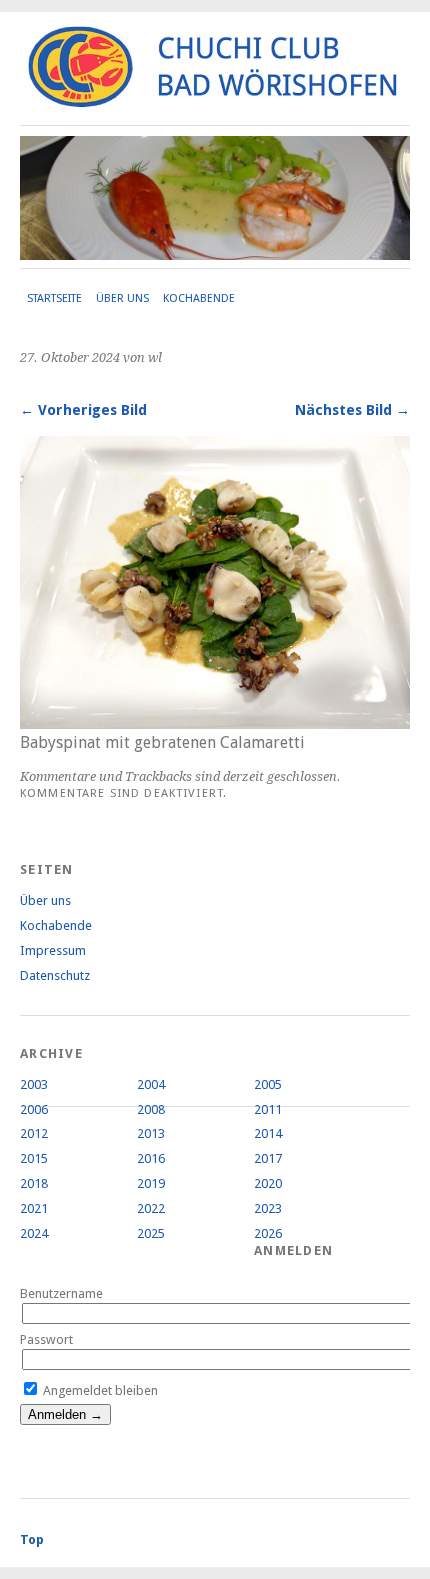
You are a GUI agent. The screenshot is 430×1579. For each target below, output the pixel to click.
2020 (268, 1183)
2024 (34, 1233)
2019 (151, 1183)
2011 (268, 1109)
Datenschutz (55, 975)
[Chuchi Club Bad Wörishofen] (215, 99)
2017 (268, 1158)
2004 (151, 1084)
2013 (151, 1133)
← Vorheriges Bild (83, 410)
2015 (34, 1158)
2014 (268, 1133)
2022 (151, 1208)
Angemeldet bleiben (99, 1390)
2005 (268, 1084)
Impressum (53, 950)
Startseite (54, 298)
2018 (34, 1183)
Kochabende (199, 298)
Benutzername (61, 1293)
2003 (34, 1084)
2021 (34, 1208)
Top (32, 1539)
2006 (34, 1109)
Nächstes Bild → (352, 410)
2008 (151, 1109)
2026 (268, 1233)
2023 (268, 1208)
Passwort (46, 1339)
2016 (151, 1158)
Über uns (122, 298)
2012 (34, 1133)
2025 (151, 1233)
